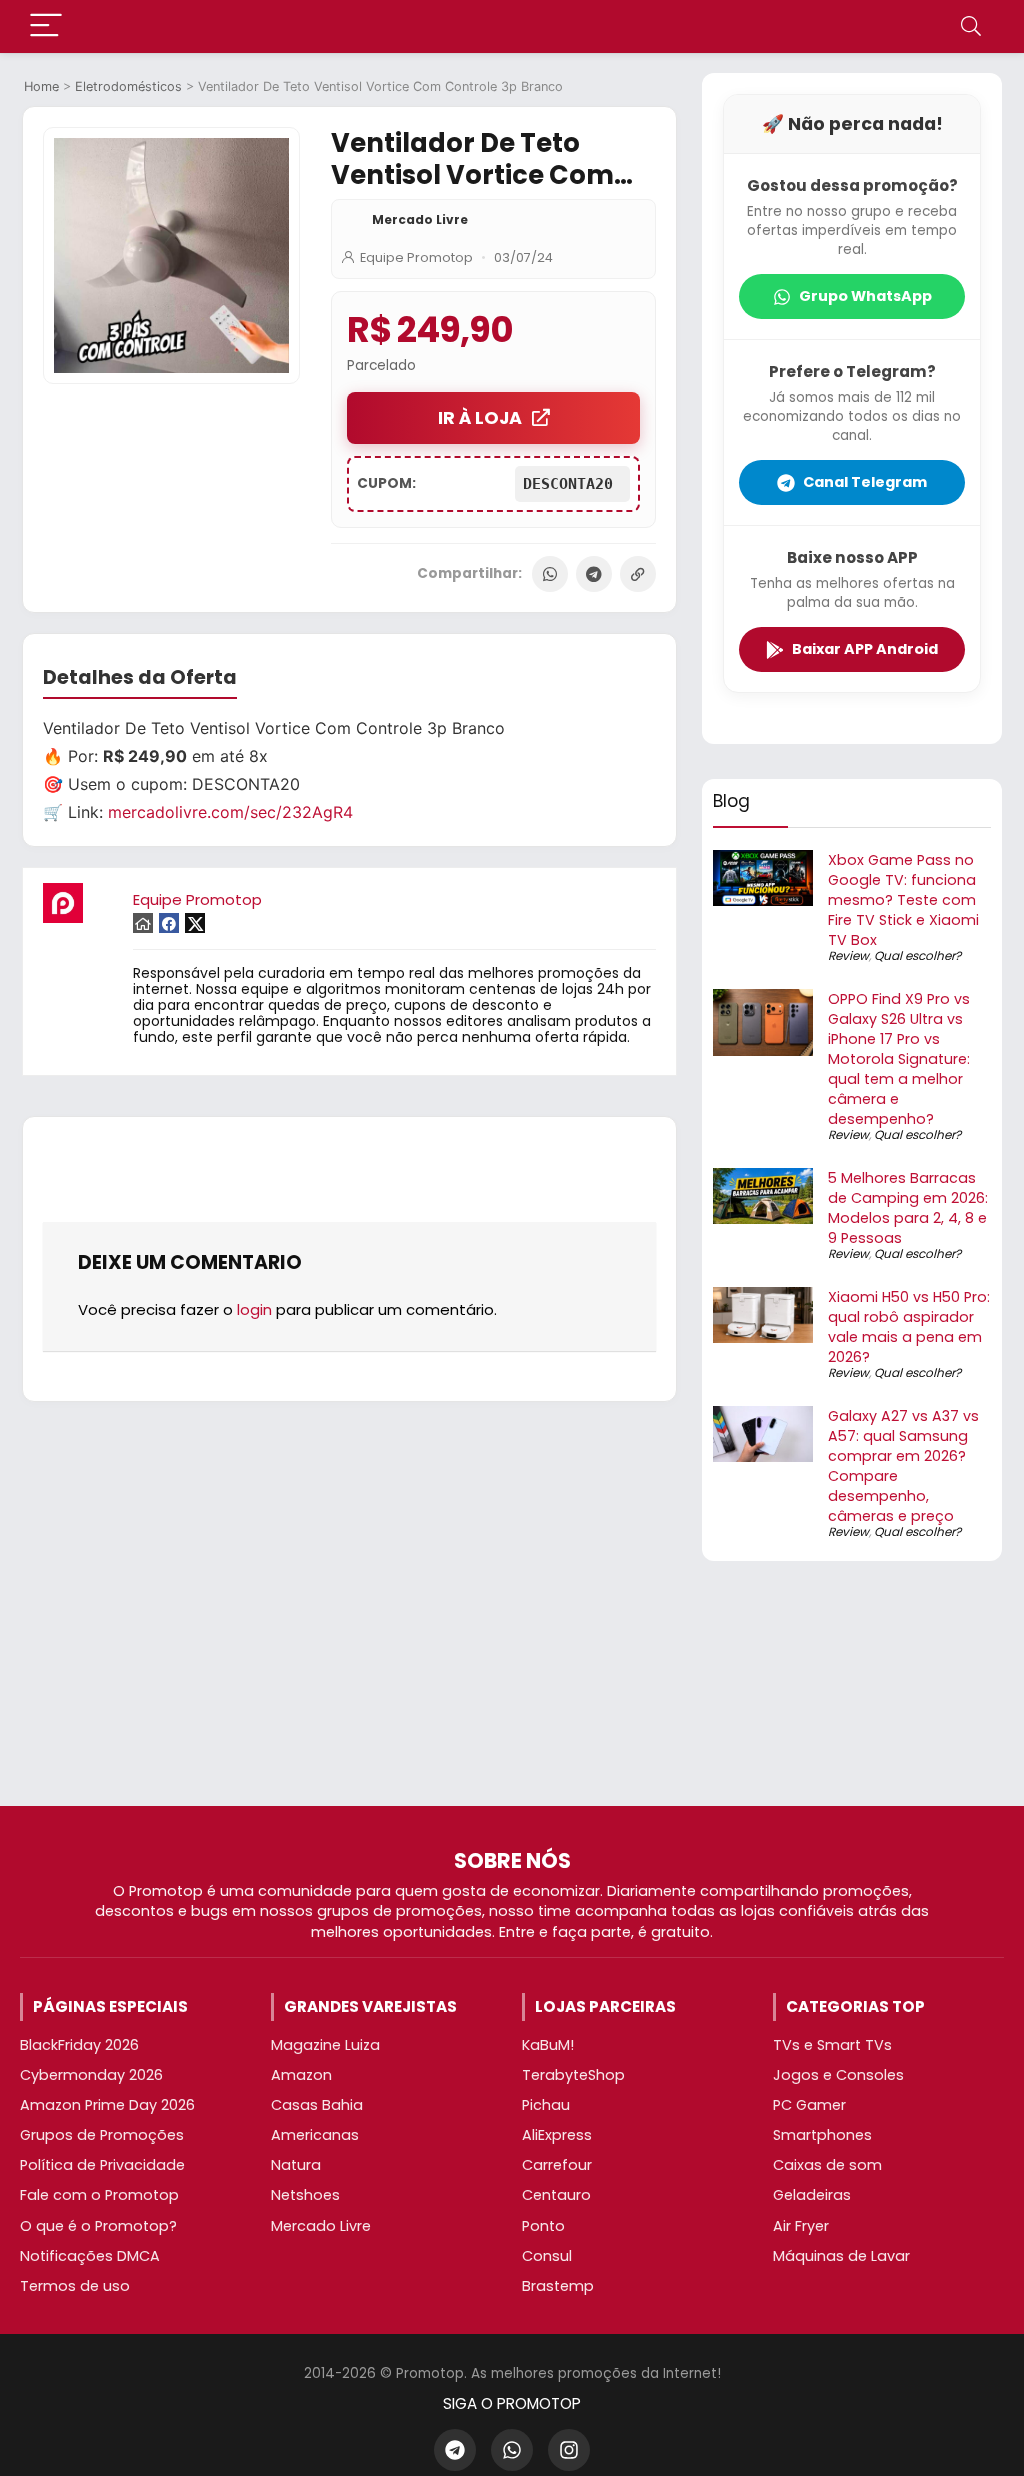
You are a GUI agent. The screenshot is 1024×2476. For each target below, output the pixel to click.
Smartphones (822, 2135)
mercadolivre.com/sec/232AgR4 (230, 812)
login (254, 1309)
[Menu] (46, 26)
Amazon (301, 2075)
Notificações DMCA (90, 2256)
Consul (547, 2256)
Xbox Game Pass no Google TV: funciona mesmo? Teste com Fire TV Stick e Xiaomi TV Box (903, 900)
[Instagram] (569, 2450)
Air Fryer (801, 2226)
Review (848, 955)
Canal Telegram (865, 482)
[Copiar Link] (638, 574)
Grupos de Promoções (102, 2135)
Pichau (546, 2105)
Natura (296, 2165)
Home (41, 86)
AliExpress (557, 2135)
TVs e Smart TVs (832, 2045)
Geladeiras (812, 2195)
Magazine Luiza (325, 2045)
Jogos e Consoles (838, 2075)
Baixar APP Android (865, 649)
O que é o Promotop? (98, 2226)
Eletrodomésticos (128, 86)
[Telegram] (594, 574)
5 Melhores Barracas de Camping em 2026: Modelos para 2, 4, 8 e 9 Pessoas (908, 1208)
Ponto (543, 2226)
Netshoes (305, 2195)
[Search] (971, 26)
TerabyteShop (573, 2075)
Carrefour (557, 2165)
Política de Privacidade (102, 2165)
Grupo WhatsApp (865, 296)
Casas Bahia (317, 2105)
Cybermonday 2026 (91, 2075)
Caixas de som (827, 2165)
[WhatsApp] (550, 574)
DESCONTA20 (572, 484)
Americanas (315, 2135)
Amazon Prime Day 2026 (107, 2105)
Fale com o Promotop (99, 2195)
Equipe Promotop (416, 257)
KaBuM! (548, 2045)
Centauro (556, 2195)
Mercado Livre (420, 219)
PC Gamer (809, 2105)
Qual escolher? (917, 955)
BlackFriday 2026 (79, 2045)
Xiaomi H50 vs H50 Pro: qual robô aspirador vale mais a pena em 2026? (909, 1327)
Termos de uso (75, 2286)
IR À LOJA (480, 418)
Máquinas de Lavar (841, 2256)
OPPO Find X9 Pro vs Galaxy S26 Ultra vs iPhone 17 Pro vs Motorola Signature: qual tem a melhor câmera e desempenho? (899, 1059)
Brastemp (558, 2286)
